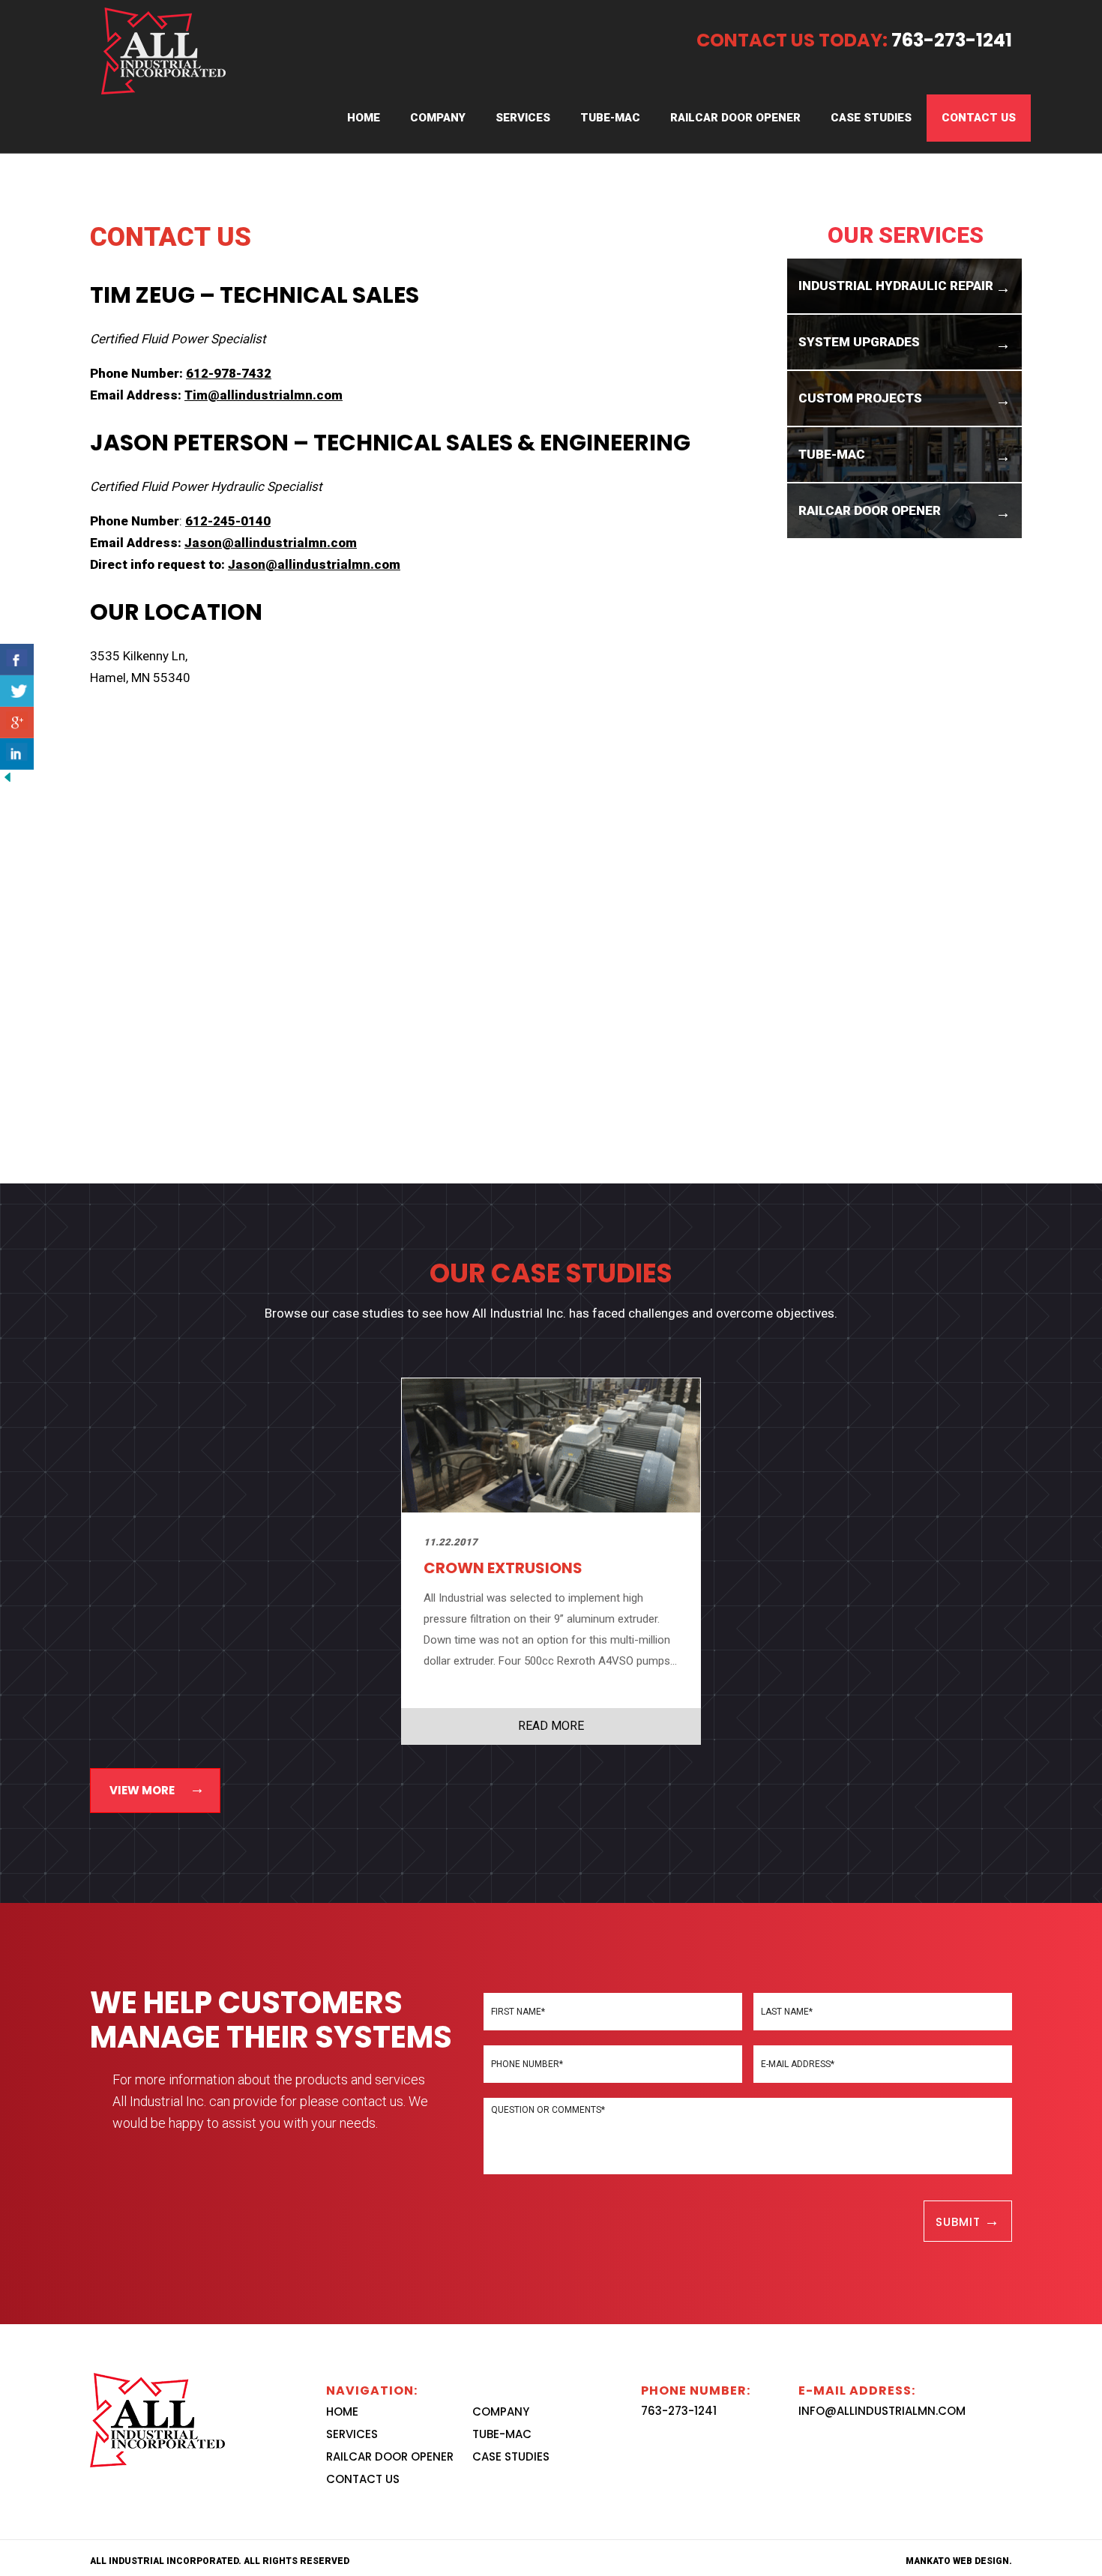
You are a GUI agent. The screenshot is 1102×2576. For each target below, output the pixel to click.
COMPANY (438, 118)
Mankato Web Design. (959, 2561)
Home (364, 118)
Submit (960, 2222)
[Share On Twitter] (17, 691)
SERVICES (523, 118)
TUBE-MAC (610, 118)
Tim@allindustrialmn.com (264, 395)
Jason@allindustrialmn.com (271, 543)
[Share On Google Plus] (17, 723)
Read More (551, 1726)
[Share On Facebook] (17, 660)
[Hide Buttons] (7, 776)
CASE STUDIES (871, 118)
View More (142, 1790)
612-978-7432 (229, 373)
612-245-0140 (228, 521)
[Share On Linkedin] (17, 754)
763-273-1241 (679, 2411)
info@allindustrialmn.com (882, 2411)
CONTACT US (979, 118)
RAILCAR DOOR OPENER (735, 118)
